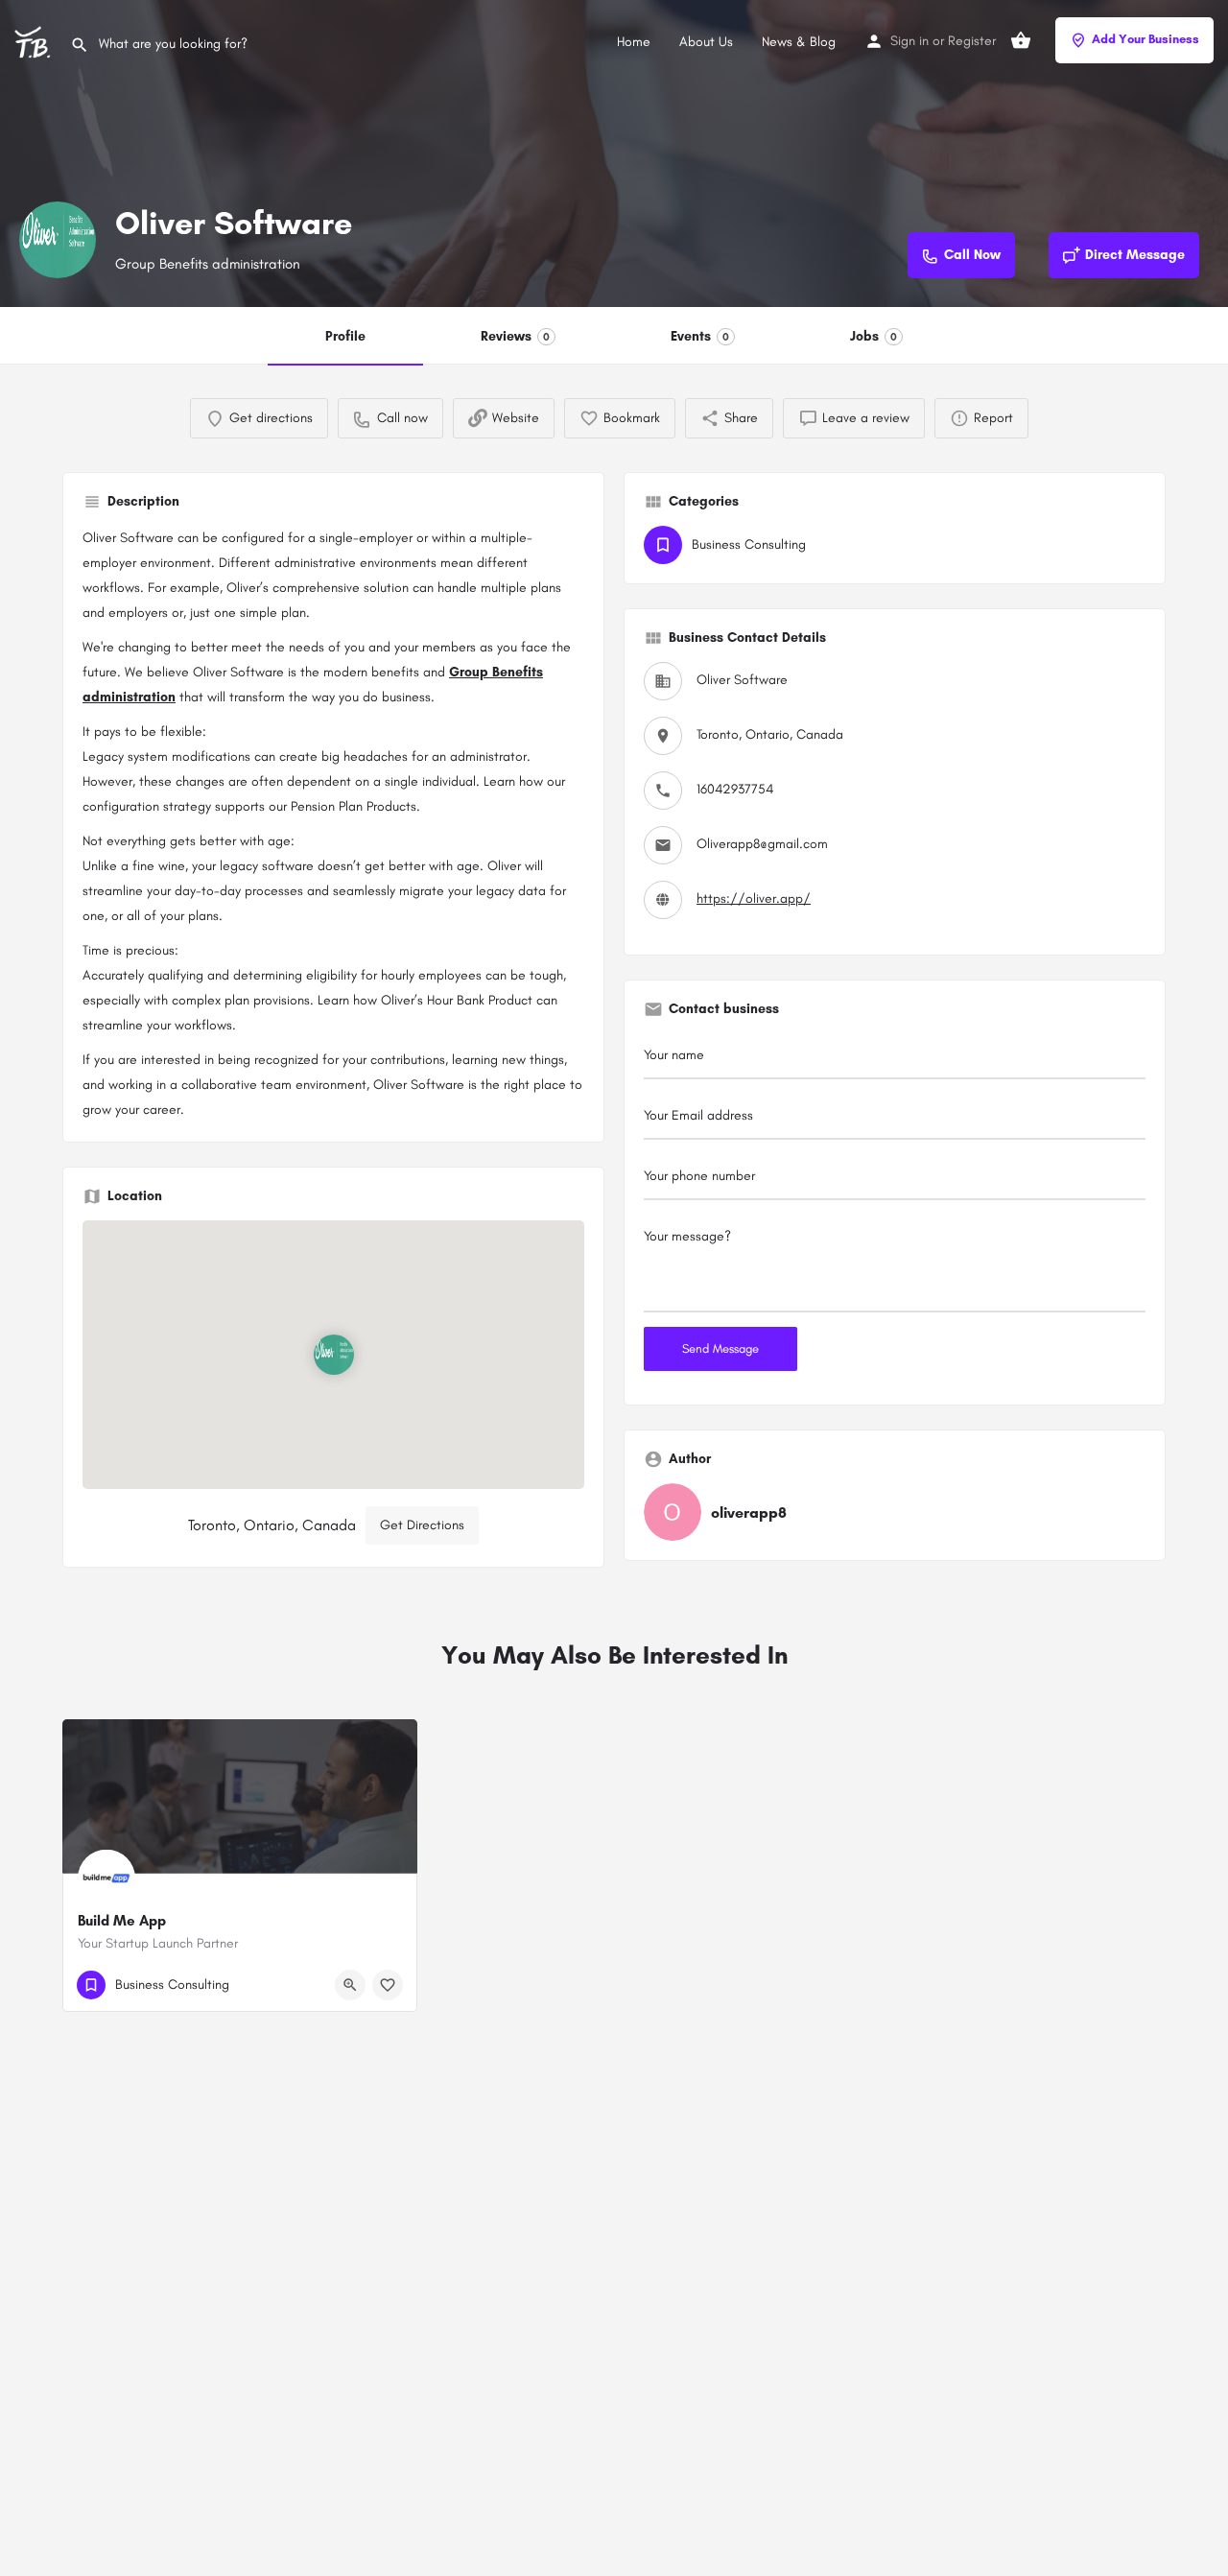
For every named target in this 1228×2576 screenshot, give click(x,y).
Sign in (909, 41)
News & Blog (799, 42)
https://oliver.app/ (754, 898)
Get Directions (422, 1525)
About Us (706, 42)
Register (972, 41)
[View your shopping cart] (1021, 40)
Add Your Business (1145, 39)
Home (634, 42)
